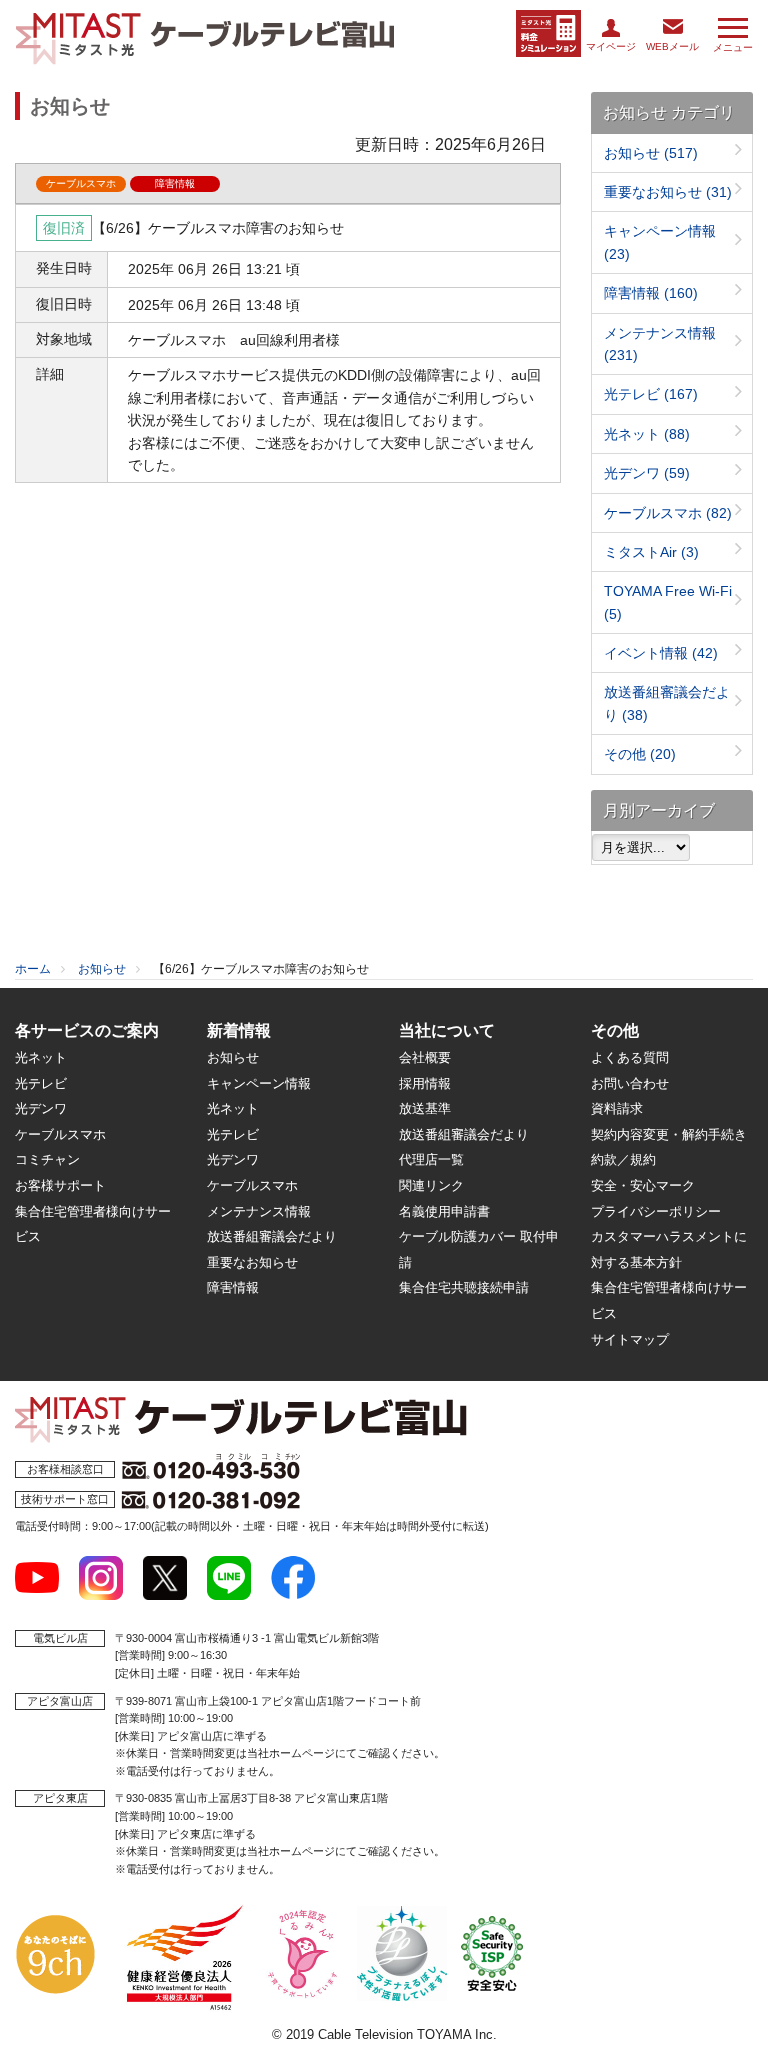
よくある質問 (630, 1057)
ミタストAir (651, 552)
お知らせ (651, 153)
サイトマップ (630, 1339)
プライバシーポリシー (656, 1211)
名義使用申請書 (444, 1211)
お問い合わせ (630, 1083)
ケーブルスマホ (668, 513)
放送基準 (425, 1108)
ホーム (33, 969)
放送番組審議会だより (272, 1236)
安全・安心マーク (643, 1185)
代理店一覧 (431, 1159)
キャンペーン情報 (259, 1083)
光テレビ (651, 394)
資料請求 (617, 1108)
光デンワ (647, 473)
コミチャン (47, 1159)
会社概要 (425, 1057)
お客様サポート (60, 1185)
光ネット (647, 434)
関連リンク (431, 1185)
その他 (640, 754)
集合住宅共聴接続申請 (464, 1287)
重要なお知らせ (668, 192)
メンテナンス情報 (259, 1211)
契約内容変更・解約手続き (669, 1134)
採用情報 (425, 1083)
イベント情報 (661, 653)
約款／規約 (623, 1159)
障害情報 (651, 293)
